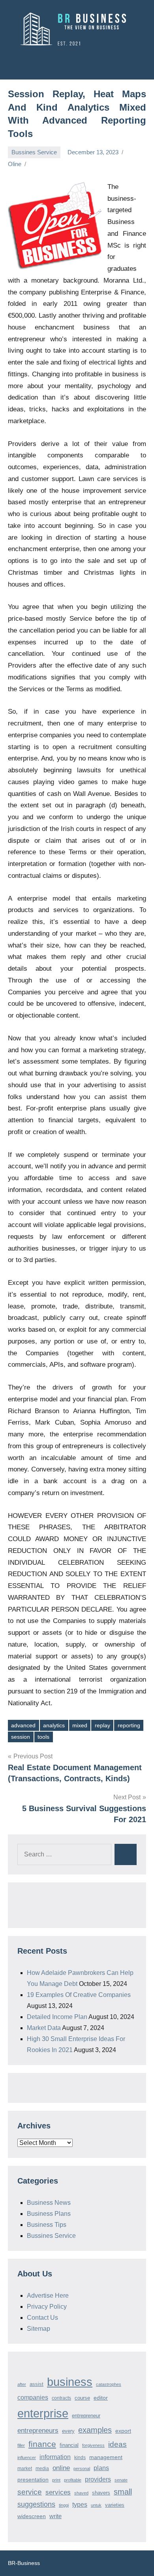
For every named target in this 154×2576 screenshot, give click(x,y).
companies (33, 2397)
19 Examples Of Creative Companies (79, 1995)
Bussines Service (34, 152)
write (55, 2516)
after (22, 2384)
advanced (23, 1725)
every (68, 2431)
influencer (27, 2458)
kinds (80, 2458)
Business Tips (47, 2225)
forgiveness (93, 2445)
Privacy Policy (47, 2307)
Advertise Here (48, 2296)
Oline (15, 164)
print (56, 2480)
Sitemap (38, 2329)
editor (101, 2398)
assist (37, 2384)
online (61, 2468)
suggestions (36, 2504)
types (80, 2505)
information (55, 2457)
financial (69, 2445)
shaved (81, 2493)
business (70, 2382)
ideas (117, 2444)
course (82, 2398)
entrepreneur (86, 2416)
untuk (96, 2505)
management (106, 2457)
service (30, 2492)
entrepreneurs (38, 2430)
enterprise (43, 2413)
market (25, 2469)
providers (98, 2479)
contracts (61, 2398)
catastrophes (109, 2384)
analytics (54, 1725)
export (123, 2431)
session (21, 1737)
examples (95, 2430)
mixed (80, 1725)
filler (21, 2445)
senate (121, 2480)
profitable (73, 2480)
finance (42, 2444)
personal (82, 2469)
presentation (33, 2480)
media (42, 2469)
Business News (49, 2203)
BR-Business (24, 2563)
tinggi (64, 2505)
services (58, 2492)
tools (43, 1737)
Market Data (44, 2028)
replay (102, 1725)
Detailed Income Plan (57, 2017)
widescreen (32, 2516)
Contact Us (42, 2318)
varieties (115, 2505)
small (123, 2492)
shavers (101, 2493)
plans (101, 2468)
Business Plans (49, 2214)
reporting (129, 1725)
